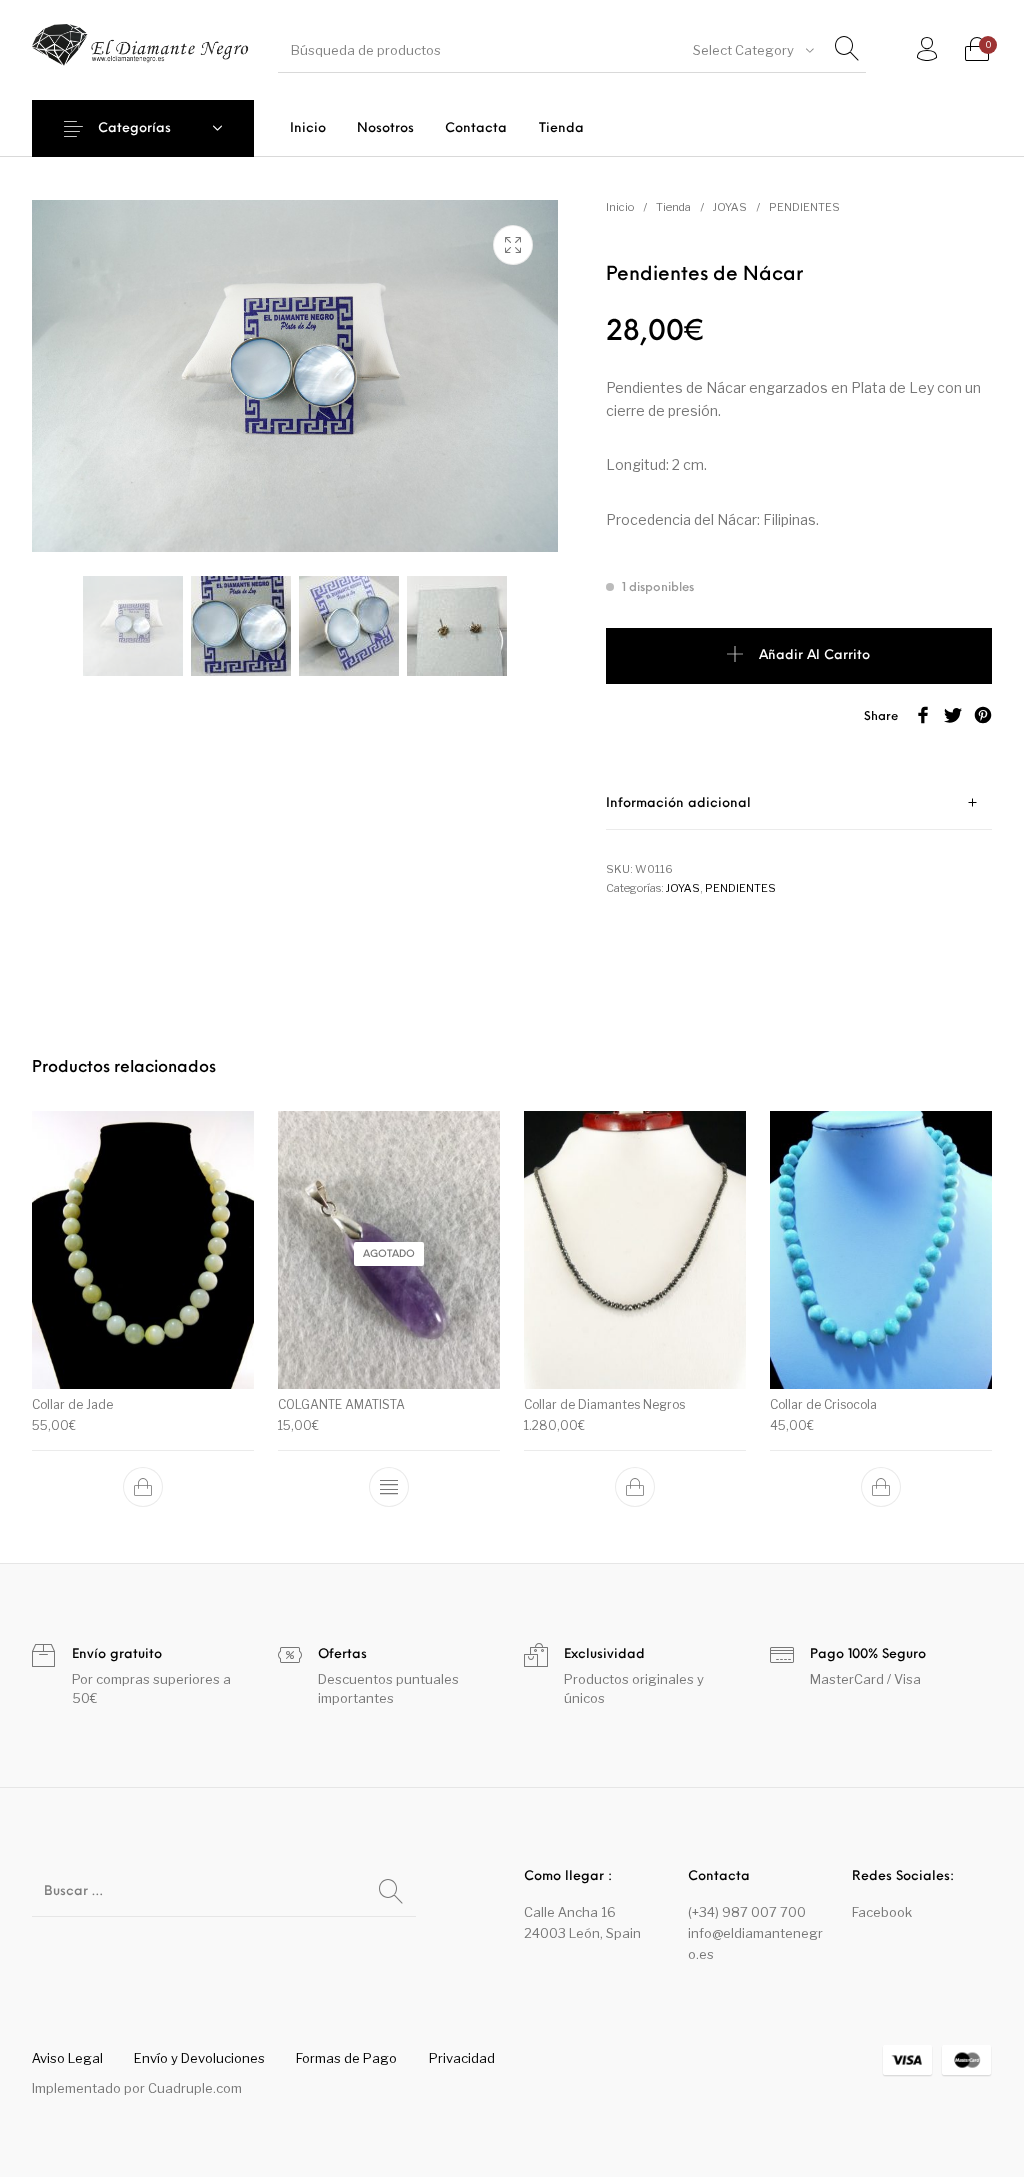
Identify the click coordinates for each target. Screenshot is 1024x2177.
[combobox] (752, 50)
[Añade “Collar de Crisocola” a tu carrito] (881, 1487)
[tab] (799, 803)
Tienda (673, 207)
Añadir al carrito (814, 655)
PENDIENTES (804, 207)
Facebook (882, 1912)
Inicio (620, 207)
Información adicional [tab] (678, 803)
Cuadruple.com (195, 2088)
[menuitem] (307, 128)
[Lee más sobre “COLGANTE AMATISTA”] (389, 1487)
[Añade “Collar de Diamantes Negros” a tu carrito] (635, 1487)
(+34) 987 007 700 (747, 1912)
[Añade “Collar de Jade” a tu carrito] (143, 1487)
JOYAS (730, 207)
